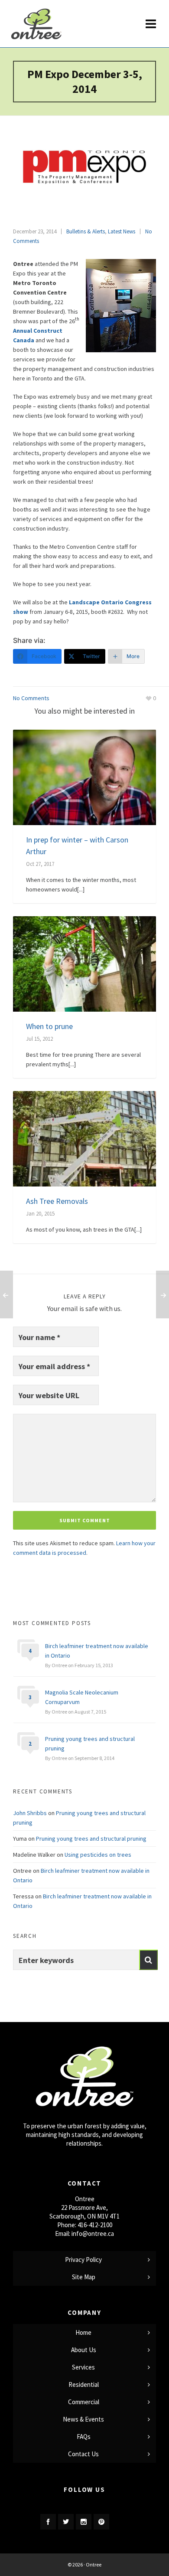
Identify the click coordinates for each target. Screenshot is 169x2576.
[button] (148, 1960)
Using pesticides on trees (98, 1855)
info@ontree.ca (93, 2234)
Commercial (84, 2402)
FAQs (84, 2437)
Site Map (84, 2277)
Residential (84, 2384)
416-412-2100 (95, 2225)
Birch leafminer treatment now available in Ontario (97, 1651)
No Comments (31, 698)
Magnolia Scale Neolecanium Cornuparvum (82, 1697)
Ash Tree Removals (57, 1201)
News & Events (83, 2419)
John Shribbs (30, 1813)
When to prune (49, 1026)
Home (83, 2332)
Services (83, 2367)
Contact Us (83, 2454)
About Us (84, 2350)
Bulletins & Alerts (86, 231)
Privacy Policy (83, 2260)
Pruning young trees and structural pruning (90, 1744)
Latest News (122, 231)
